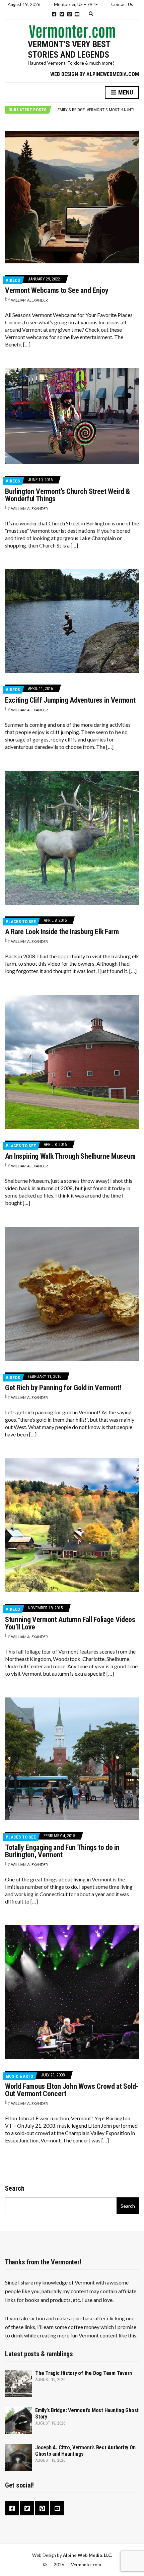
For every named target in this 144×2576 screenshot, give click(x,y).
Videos (13, 280)
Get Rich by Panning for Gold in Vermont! (63, 1388)
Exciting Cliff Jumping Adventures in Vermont (70, 700)
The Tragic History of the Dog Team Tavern (84, 2373)
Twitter (62, 14)
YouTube (77, 14)
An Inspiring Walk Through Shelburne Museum (70, 1156)
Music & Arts (19, 2076)
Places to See (21, 922)
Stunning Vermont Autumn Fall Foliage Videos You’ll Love (70, 1623)
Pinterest (69, 14)
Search (15, 2188)
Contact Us (122, 4)
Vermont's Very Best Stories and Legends (69, 49)
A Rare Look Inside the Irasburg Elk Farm (62, 932)
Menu (125, 92)
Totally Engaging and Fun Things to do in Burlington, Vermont (62, 1851)
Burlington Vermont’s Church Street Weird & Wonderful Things (67, 495)
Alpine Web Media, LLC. (88, 2555)
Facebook (54, 14)
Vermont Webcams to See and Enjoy (57, 290)
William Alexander (29, 300)
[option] (98, 110)
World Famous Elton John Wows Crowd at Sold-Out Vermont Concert (72, 2090)
